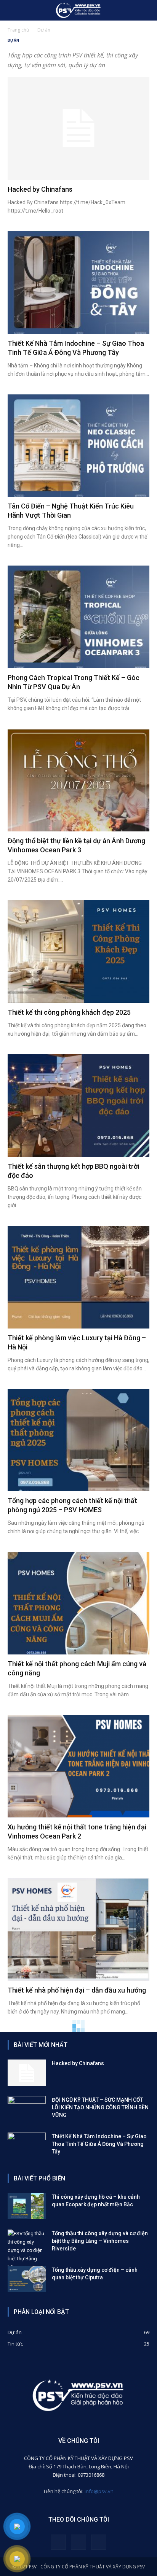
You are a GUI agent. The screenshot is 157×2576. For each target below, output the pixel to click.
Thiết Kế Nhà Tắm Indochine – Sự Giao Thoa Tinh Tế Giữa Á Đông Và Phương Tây (99, 2144)
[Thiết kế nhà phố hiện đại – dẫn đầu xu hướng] (78, 1929)
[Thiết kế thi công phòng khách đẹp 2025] (78, 952)
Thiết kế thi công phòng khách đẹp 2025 (69, 1012)
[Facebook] (58, 2542)
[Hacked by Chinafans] (78, 129)
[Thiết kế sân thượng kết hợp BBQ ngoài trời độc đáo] (78, 1106)
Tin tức (15, 2344)
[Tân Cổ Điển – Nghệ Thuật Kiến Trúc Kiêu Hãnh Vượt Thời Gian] (78, 446)
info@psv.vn (99, 2491)
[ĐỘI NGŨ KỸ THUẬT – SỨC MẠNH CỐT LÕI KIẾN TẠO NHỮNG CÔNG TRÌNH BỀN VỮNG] (27, 2109)
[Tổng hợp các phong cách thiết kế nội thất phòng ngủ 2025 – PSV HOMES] (78, 1440)
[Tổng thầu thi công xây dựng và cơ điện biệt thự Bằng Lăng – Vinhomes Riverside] (27, 2250)
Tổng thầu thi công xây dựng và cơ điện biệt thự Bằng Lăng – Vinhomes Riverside (100, 2241)
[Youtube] (99, 2542)
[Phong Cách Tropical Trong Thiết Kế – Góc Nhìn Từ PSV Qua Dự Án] (78, 617)
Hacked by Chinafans (40, 189)
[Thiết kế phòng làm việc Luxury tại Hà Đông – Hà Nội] (78, 1277)
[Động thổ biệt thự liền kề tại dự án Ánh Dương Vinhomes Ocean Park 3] (78, 780)
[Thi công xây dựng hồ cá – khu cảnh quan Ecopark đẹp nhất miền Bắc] (27, 2206)
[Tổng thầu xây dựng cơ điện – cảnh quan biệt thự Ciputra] (27, 2279)
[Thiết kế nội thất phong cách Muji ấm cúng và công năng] (78, 1603)
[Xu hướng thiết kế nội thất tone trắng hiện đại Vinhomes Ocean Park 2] (78, 1766)
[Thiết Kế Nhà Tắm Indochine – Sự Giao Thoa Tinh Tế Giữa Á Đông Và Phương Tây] (78, 283)
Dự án (15, 2332)
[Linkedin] (78, 2542)
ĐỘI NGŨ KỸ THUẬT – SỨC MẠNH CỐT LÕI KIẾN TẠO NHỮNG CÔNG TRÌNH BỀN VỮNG (100, 2107)
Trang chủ (18, 30)
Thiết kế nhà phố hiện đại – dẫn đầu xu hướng (77, 1990)
